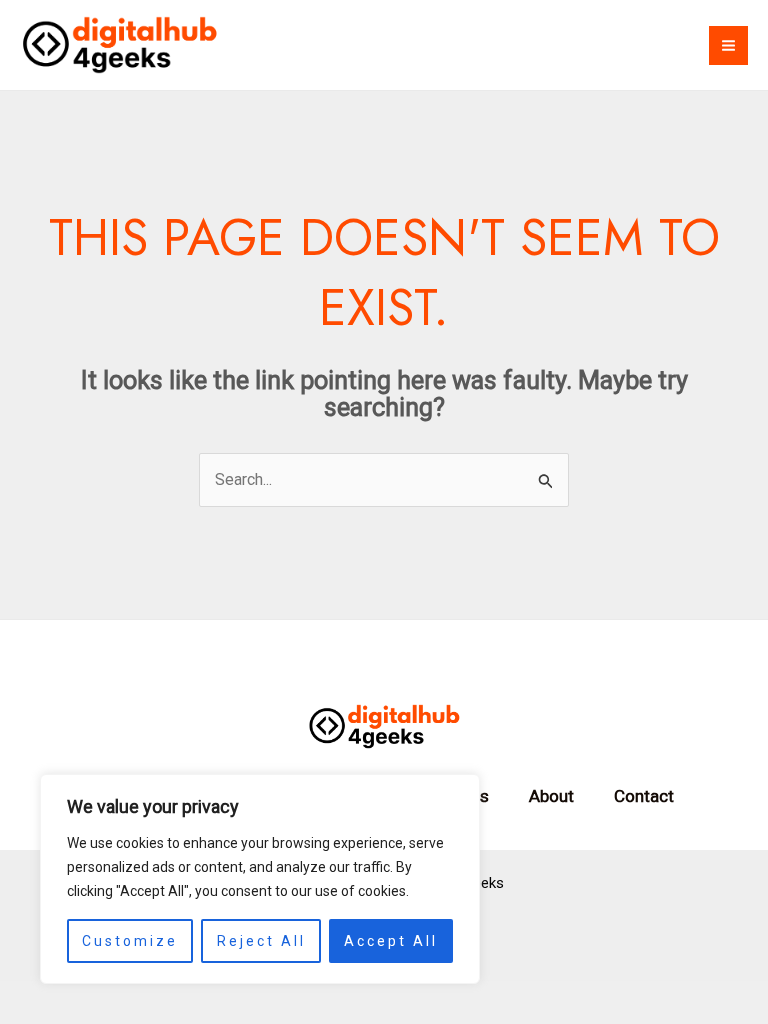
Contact (644, 796)
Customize (130, 941)
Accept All (391, 941)
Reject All (261, 941)
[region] (260, 879)
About (551, 796)
